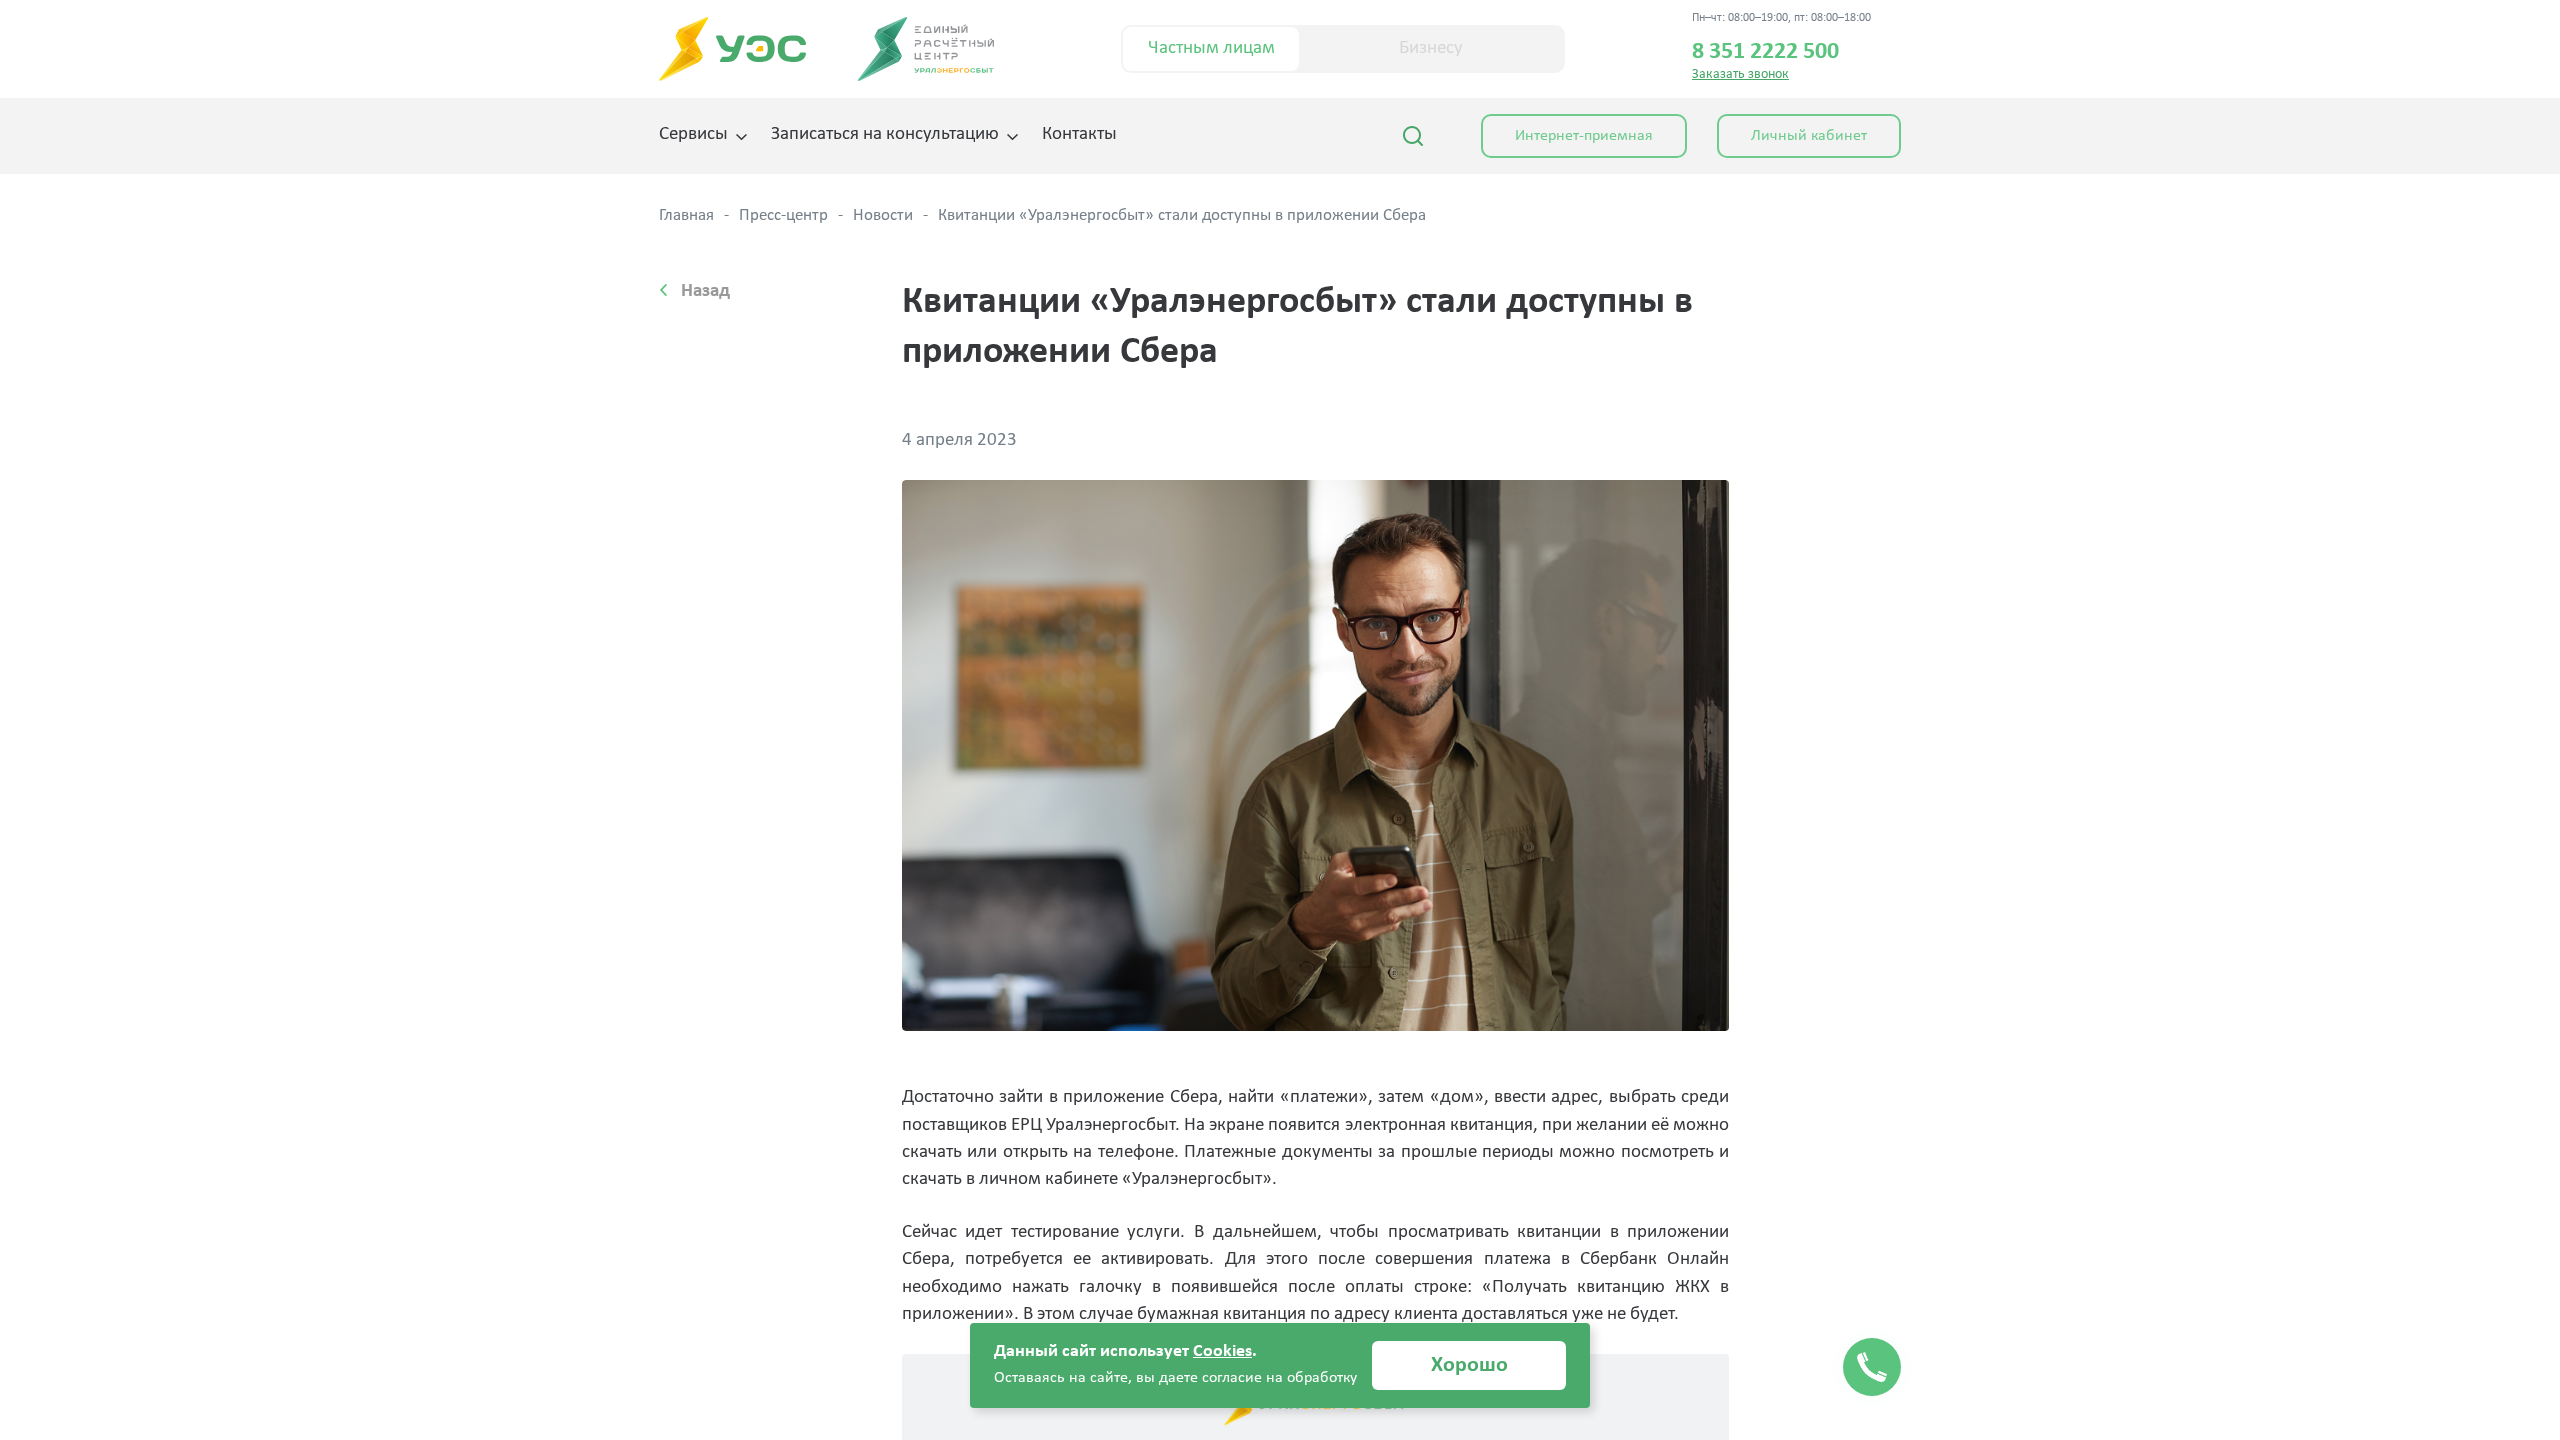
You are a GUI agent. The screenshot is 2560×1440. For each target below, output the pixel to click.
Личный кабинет (1809, 136)
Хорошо (1469, 1365)
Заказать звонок (1740, 74)
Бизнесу (1431, 48)
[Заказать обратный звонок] (1872, 1367)
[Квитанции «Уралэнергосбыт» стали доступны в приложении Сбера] (1316, 755)
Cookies (1222, 1351)
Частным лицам (1211, 48)
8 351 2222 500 (1765, 52)
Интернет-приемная (1584, 136)
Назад (705, 291)
